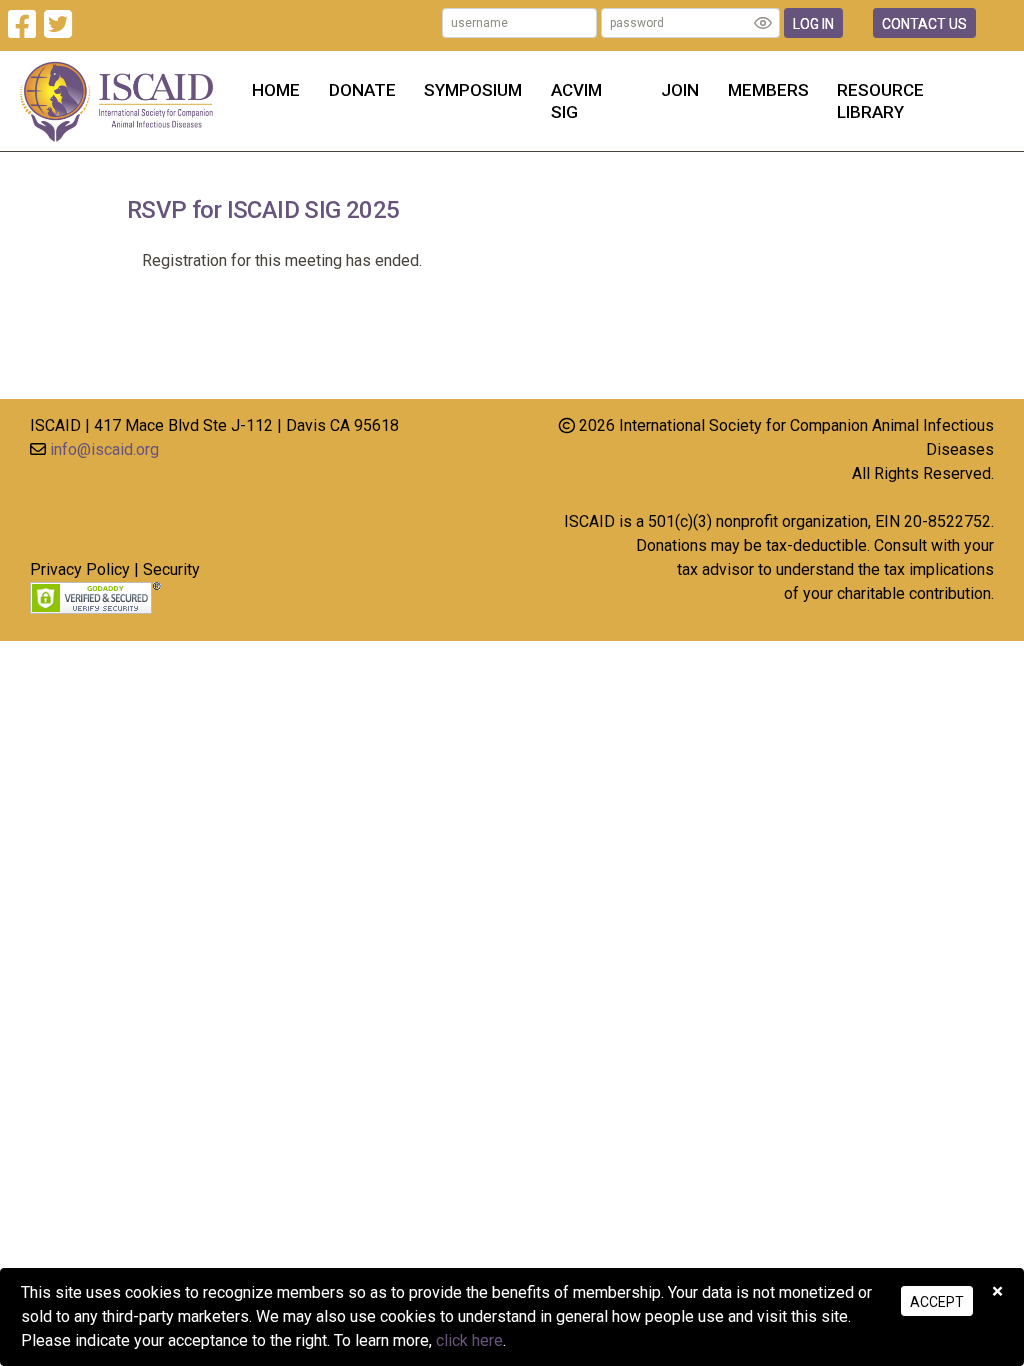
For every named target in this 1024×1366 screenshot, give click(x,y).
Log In (813, 24)
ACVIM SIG (576, 101)
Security (171, 569)
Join (680, 90)
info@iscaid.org (104, 449)
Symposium (473, 90)
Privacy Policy (80, 569)
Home (276, 90)
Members (768, 90)
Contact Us (924, 24)
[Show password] (763, 23)
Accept (937, 1302)
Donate (362, 90)
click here (469, 1340)
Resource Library (880, 101)
